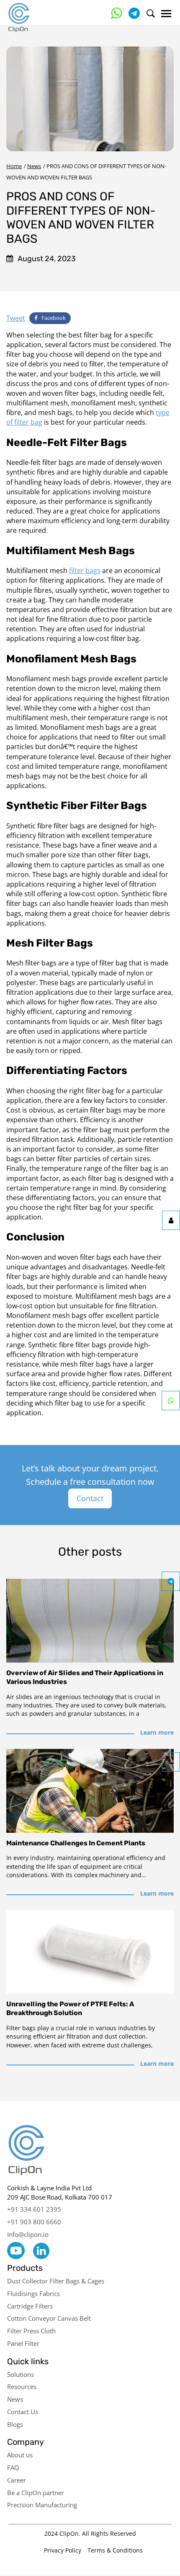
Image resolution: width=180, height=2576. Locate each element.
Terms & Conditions (115, 2550)
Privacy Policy (63, 2550)
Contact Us (23, 2412)
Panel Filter (23, 2343)
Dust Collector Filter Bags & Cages (56, 2281)
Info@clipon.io (28, 2234)
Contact (90, 1498)
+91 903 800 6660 (34, 2222)
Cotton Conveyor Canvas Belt (49, 2318)
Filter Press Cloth (31, 2331)
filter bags (85, 571)
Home (14, 166)
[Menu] (166, 14)
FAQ (13, 2467)
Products (25, 2268)
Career (17, 2480)
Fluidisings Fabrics (33, 2293)
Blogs (15, 2424)
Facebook (54, 318)
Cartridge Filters (30, 2306)
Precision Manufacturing (42, 2505)
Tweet (16, 318)
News (34, 166)
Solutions (21, 2374)
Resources (22, 2387)
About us (20, 2455)
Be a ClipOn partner (36, 2493)
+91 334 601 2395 (34, 2209)
